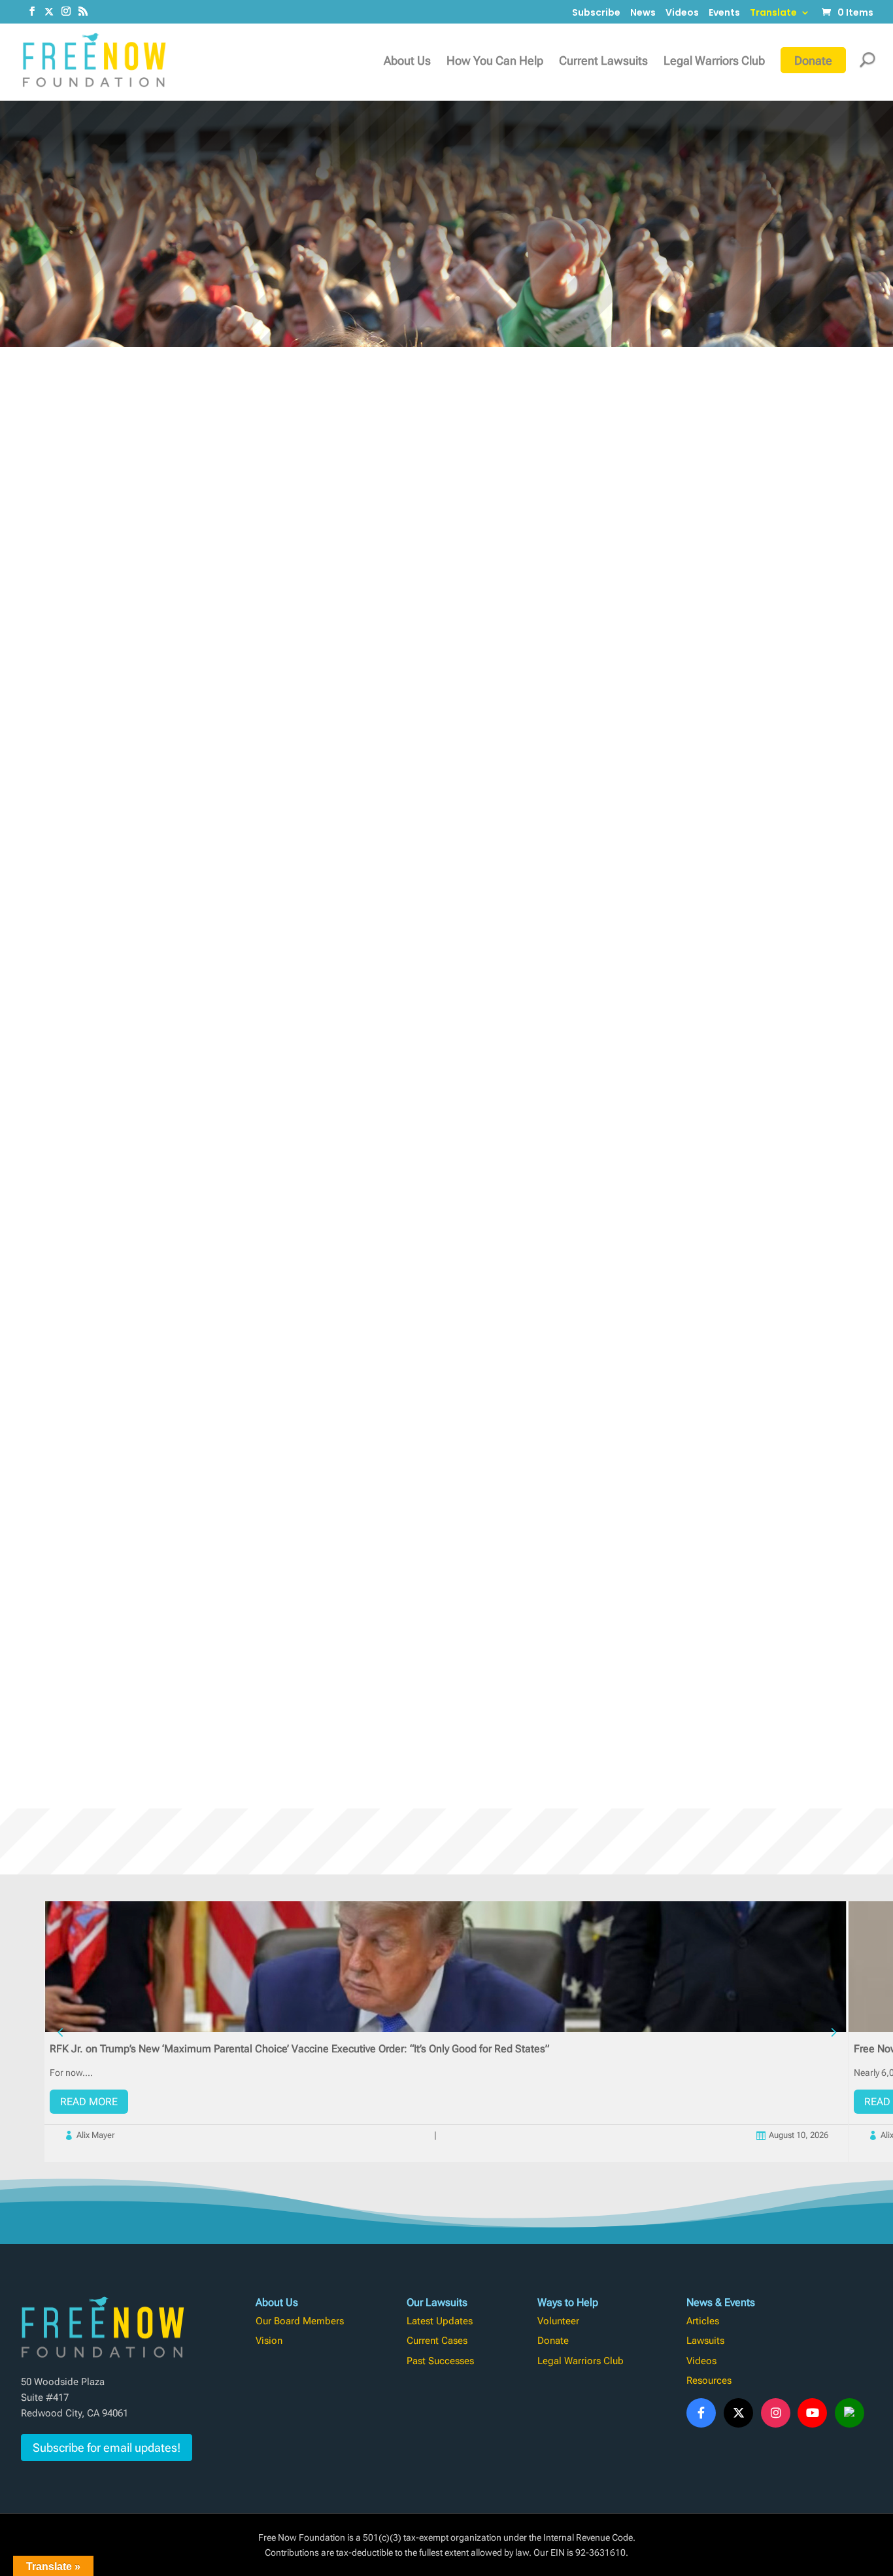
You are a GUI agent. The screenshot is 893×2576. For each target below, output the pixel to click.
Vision (269, 2341)
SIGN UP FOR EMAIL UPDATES (719, 433)
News (643, 13)
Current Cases (437, 2341)
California (106, 1269)
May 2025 (673, 979)
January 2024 (681, 1346)
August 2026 (679, 636)
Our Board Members (300, 2321)
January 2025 (681, 1071)
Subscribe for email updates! (107, 2448)
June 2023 (675, 1506)
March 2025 (678, 1025)
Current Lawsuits (603, 61)
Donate (813, 60)
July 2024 (673, 1208)
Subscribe (596, 13)
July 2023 (673, 1483)
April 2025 (674, 1002)
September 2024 (688, 1162)
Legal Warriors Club (714, 61)
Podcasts (673, 548)
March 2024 (678, 1300)
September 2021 (688, 1620)
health (186, 1269)
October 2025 (682, 865)
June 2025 (675, 957)
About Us (407, 61)
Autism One (201, 1109)
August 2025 (679, 911)
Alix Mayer (95, 2135)
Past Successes (440, 2361)
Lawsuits (671, 479)
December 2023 (687, 1368)
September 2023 (688, 1437)
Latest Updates (440, 2321)
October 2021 (682, 1597)
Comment (129, 1444)
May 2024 (673, 1254)
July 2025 (673, 934)
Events (724, 13)
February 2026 (683, 773)
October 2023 (682, 1414)
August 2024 (679, 1185)
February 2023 (683, 1574)
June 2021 (675, 1643)
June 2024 (675, 1231)
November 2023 (687, 1391)
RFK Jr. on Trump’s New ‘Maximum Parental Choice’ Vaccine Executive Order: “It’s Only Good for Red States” (299, 2049)
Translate (773, 13)
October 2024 (682, 1140)
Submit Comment (138, 1709)
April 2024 (674, 1277)
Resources (675, 502)
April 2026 (674, 728)
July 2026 (673, 659)
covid (150, 1269)
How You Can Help (495, 61)
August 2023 (679, 1460)
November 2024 (687, 1117)
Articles (669, 456)
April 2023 (674, 1551)
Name (121, 1576)
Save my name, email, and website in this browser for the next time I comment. (292, 1684)
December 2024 (687, 1094)
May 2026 (673, 705)
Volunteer (558, 2321)
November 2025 (687, 842)
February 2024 (683, 1323)
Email (120, 1614)
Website (122, 1653)
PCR (220, 1269)
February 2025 (683, 1048)
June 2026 (675, 682)
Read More (89, 2102)
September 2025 (688, 888)
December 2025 (687, 819)
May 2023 (673, 1529)
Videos (682, 13)
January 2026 (681, 796)
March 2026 (678, 751)
